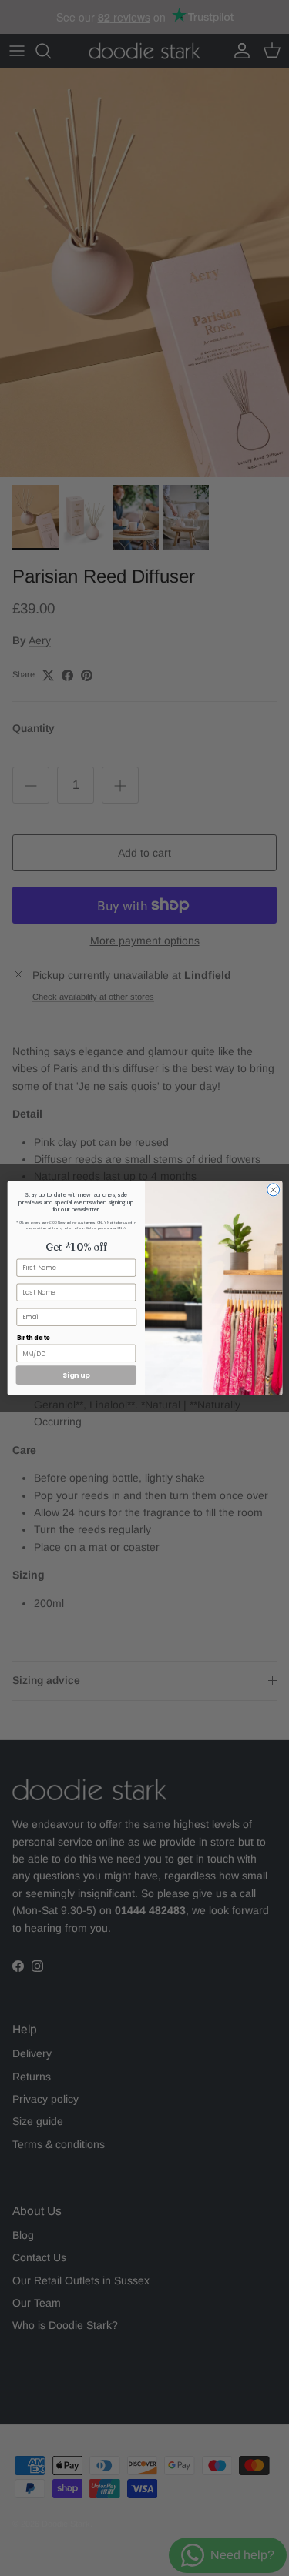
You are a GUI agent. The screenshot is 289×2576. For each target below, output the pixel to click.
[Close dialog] (273, 1190)
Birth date (33, 1337)
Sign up (76, 1375)
